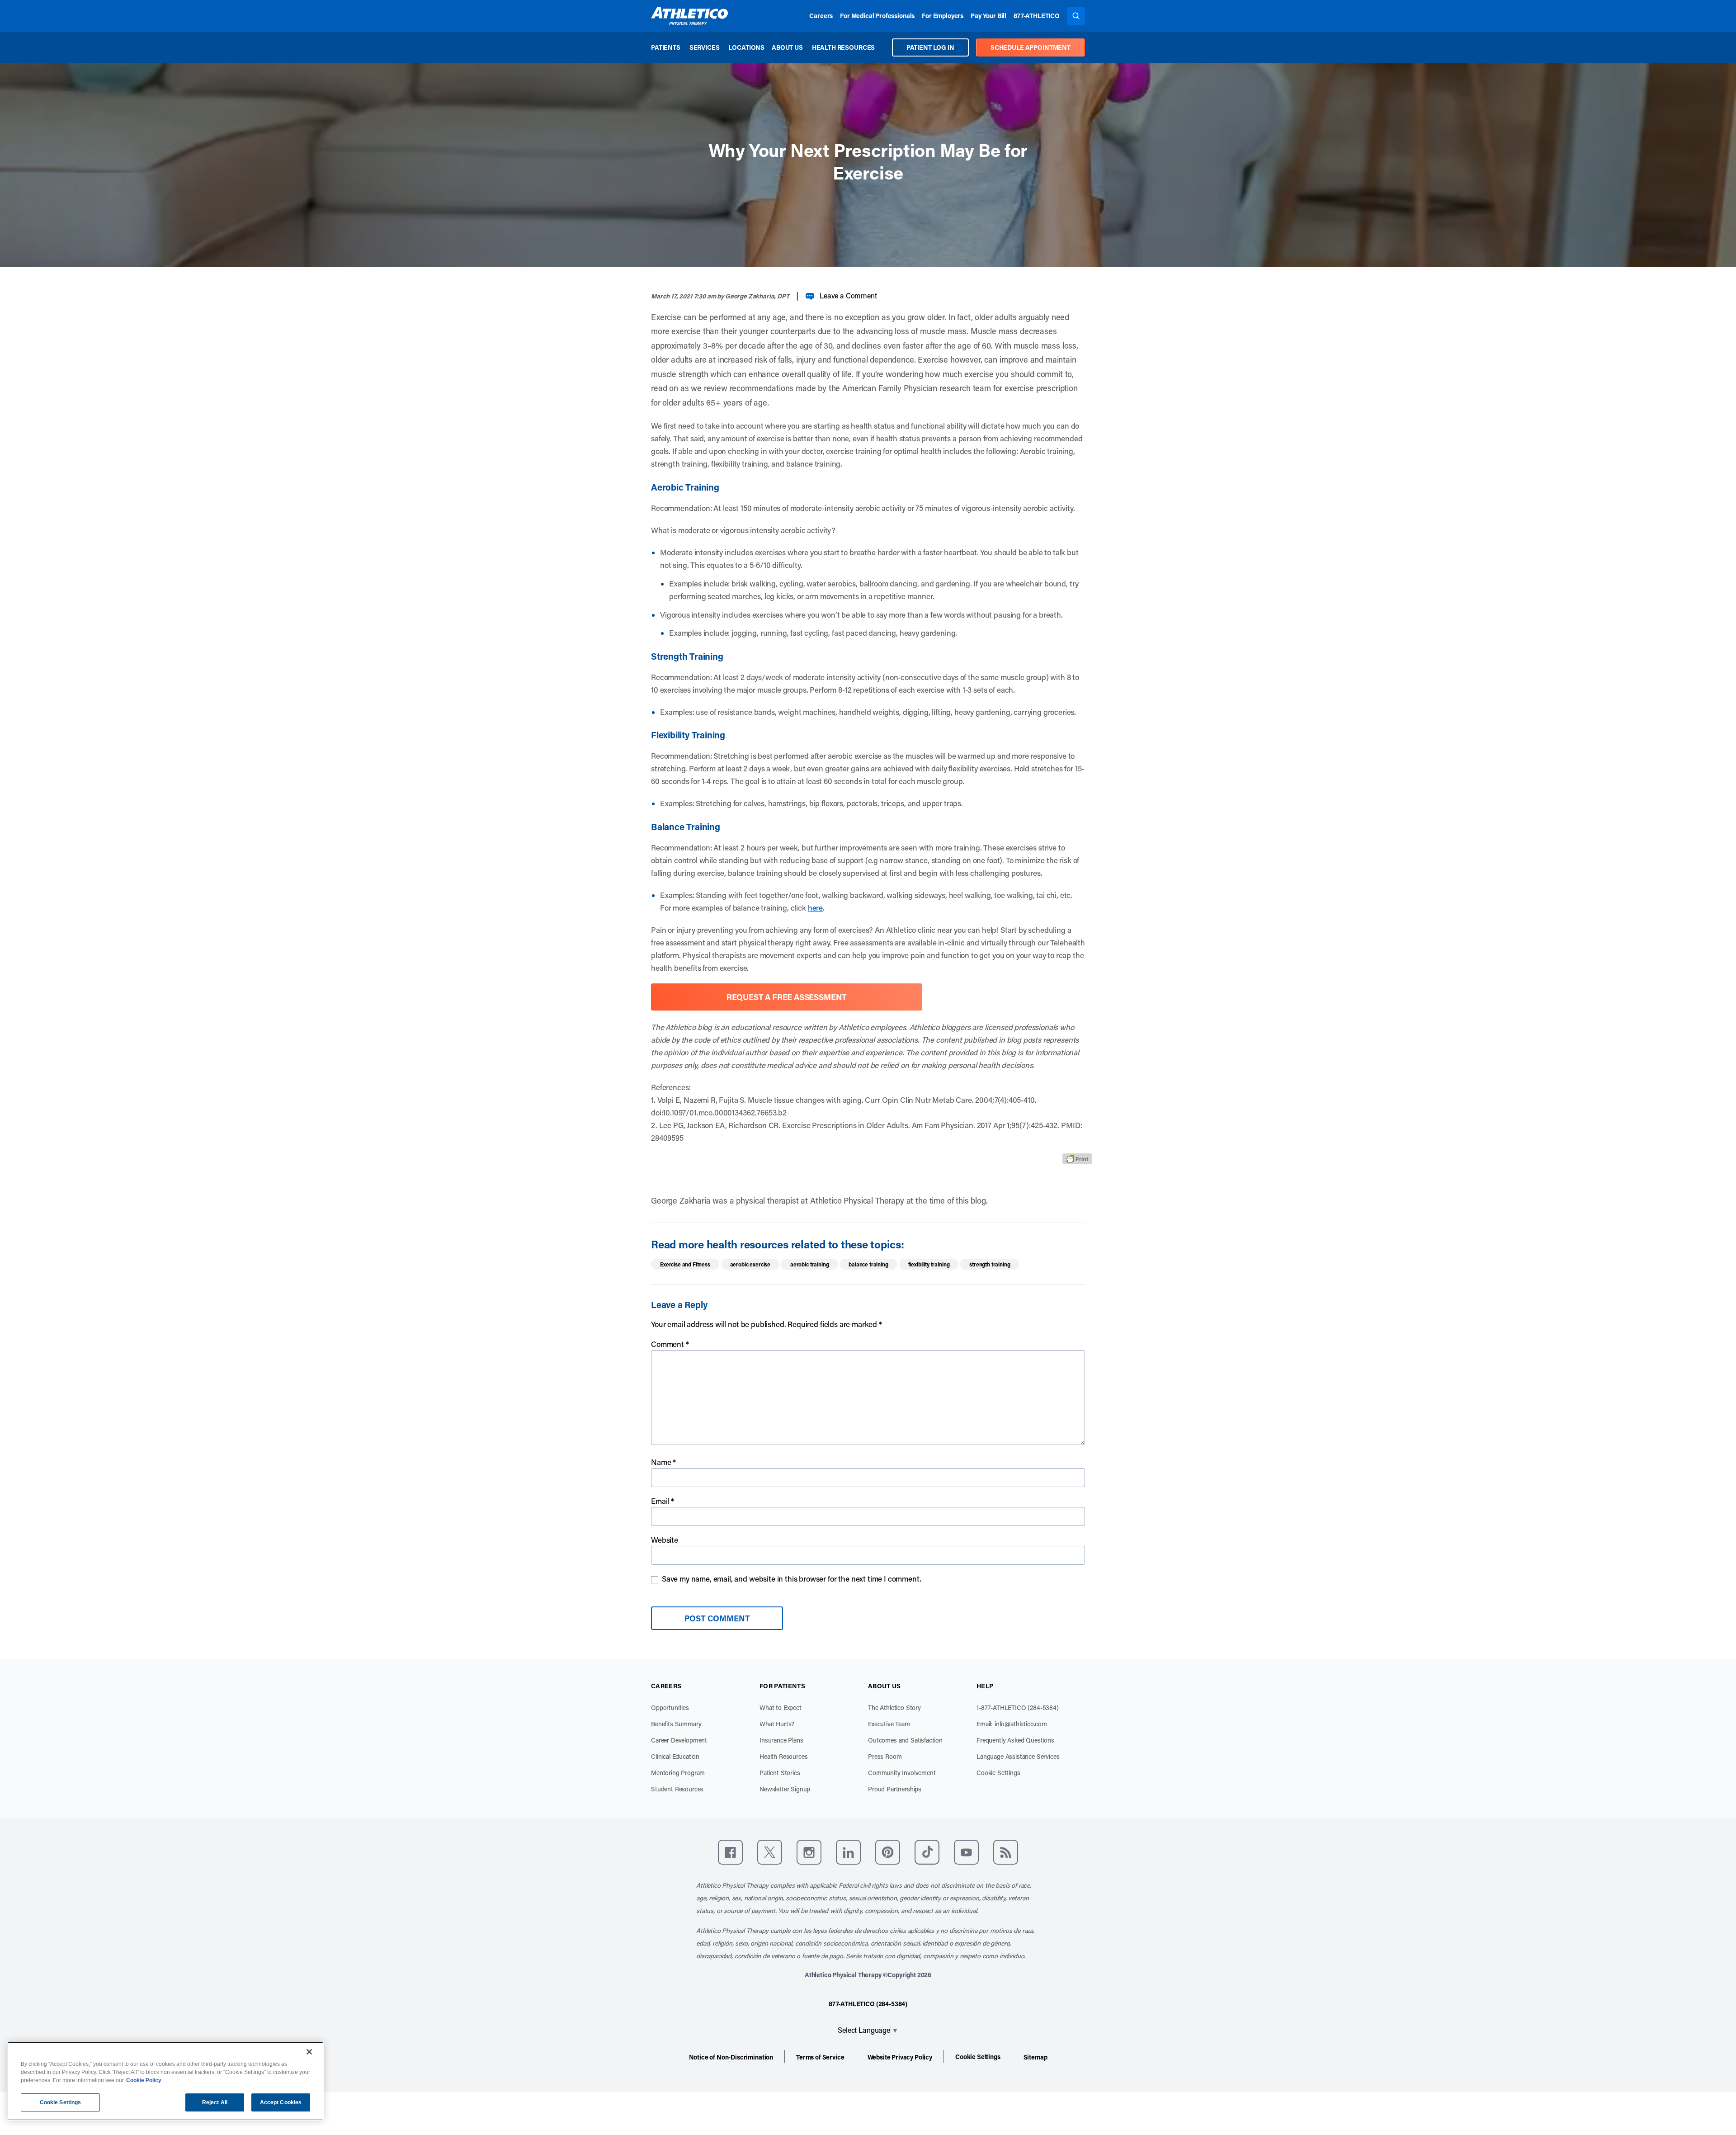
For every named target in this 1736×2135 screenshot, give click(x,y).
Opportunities (670, 1708)
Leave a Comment (848, 295)
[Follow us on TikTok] (927, 1852)
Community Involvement (902, 1773)
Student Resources (677, 1789)
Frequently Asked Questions (1015, 1740)
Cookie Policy (144, 2080)
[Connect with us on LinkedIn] (848, 1852)
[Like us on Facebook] (730, 1852)
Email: (1012, 1724)
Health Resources (843, 47)
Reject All (215, 2102)
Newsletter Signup (785, 1789)
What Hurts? (777, 1724)
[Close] (309, 2052)
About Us (787, 47)
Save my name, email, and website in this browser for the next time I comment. (792, 1578)
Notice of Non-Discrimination (731, 2057)
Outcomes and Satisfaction (905, 1740)
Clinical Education (675, 1756)
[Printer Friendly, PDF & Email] (1077, 1159)
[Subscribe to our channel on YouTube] (966, 1852)
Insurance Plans (781, 1740)
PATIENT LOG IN (930, 47)
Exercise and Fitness (685, 1264)
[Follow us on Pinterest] (888, 1852)
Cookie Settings (998, 1773)
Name (663, 1462)
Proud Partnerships (895, 1789)
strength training (990, 1264)
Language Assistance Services (1018, 1756)
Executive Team (889, 1724)
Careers (821, 16)
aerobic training (809, 1264)
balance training (868, 1264)
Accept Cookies (281, 2102)
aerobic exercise (750, 1264)
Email (663, 1501)
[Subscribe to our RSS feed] (1006, 1852)
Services (705, 47)
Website (665, 1540)
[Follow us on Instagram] (809, 1852)
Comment (670, 1344)
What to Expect (781, 1708)
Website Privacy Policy (900, 2057)
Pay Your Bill (988, 16)
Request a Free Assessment (787, 997)
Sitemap (1035, 2057)
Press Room (885, 1756)
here (815, 907)
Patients (666, 47)
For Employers (943, 16)
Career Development (679, 1740)
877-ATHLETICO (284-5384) (868, 2004)
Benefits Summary (676, 1724)
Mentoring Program (678, 1773)
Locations (746, 47)
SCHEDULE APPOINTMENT (1031, 47)
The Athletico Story (894, 1708)
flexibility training (929, 1264)
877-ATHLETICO (1037, 16)
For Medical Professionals (877, 16)
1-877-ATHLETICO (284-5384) (1018, 1708)
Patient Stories (780, 1773)
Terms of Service (820, 2057)
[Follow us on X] (770, 1852)
